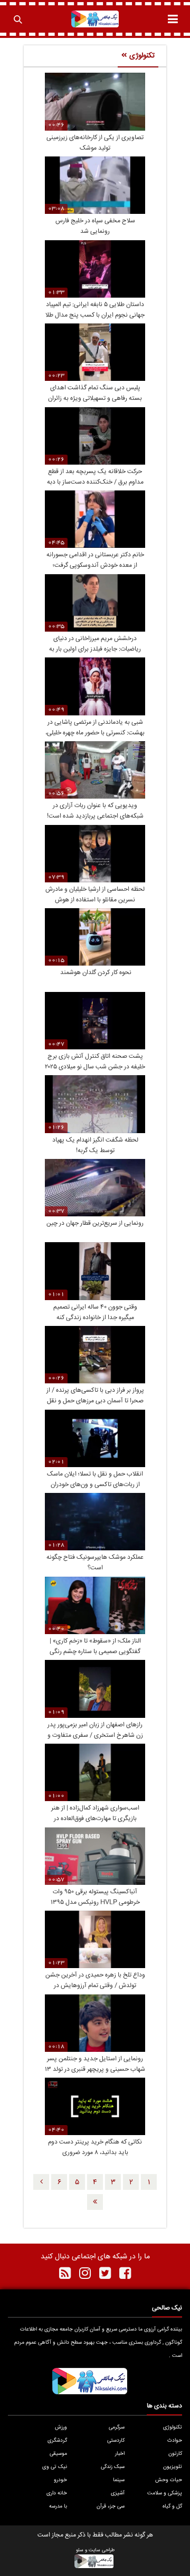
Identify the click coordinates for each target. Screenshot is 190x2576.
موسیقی (58, 2454)
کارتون (175, 2454)
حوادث (175, 2441)
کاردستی (116, 2441)
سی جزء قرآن (111, 2506)
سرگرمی (117, 2427)
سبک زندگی (113, 2467)
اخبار (120, 2454)
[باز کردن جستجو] (17, 19)
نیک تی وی (55, 2467)
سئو (80, 2550)
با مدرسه (58, 2506)
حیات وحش (169, 2480)
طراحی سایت (102, 2550)
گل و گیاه (172, 2506)
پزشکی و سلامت (165, 2493)
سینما (119, 2480)
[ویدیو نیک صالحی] (95, 19)
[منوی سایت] (173, 19)
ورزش (61, 2427)
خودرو (60, 2480)
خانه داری (57, 2493)
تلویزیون (173, 2467)
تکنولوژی (173, 2427)
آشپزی (118, 2493)
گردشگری (57, 2441)
